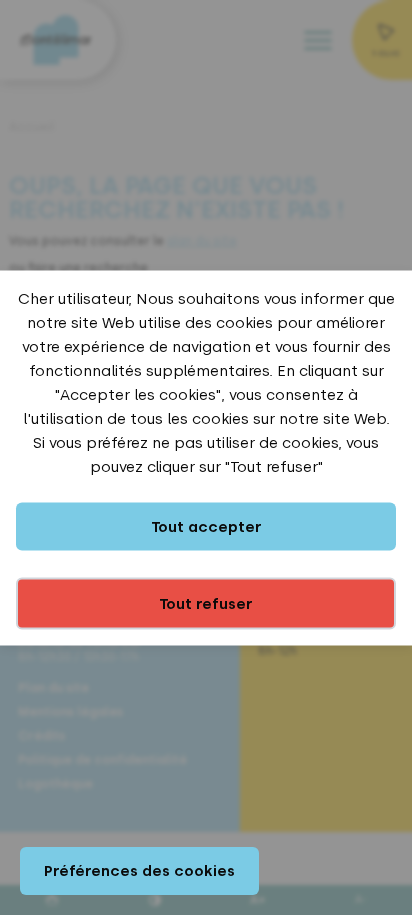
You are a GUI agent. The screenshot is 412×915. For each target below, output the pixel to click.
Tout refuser (206, 603)
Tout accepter (206, 526)
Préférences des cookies (139, 871)
